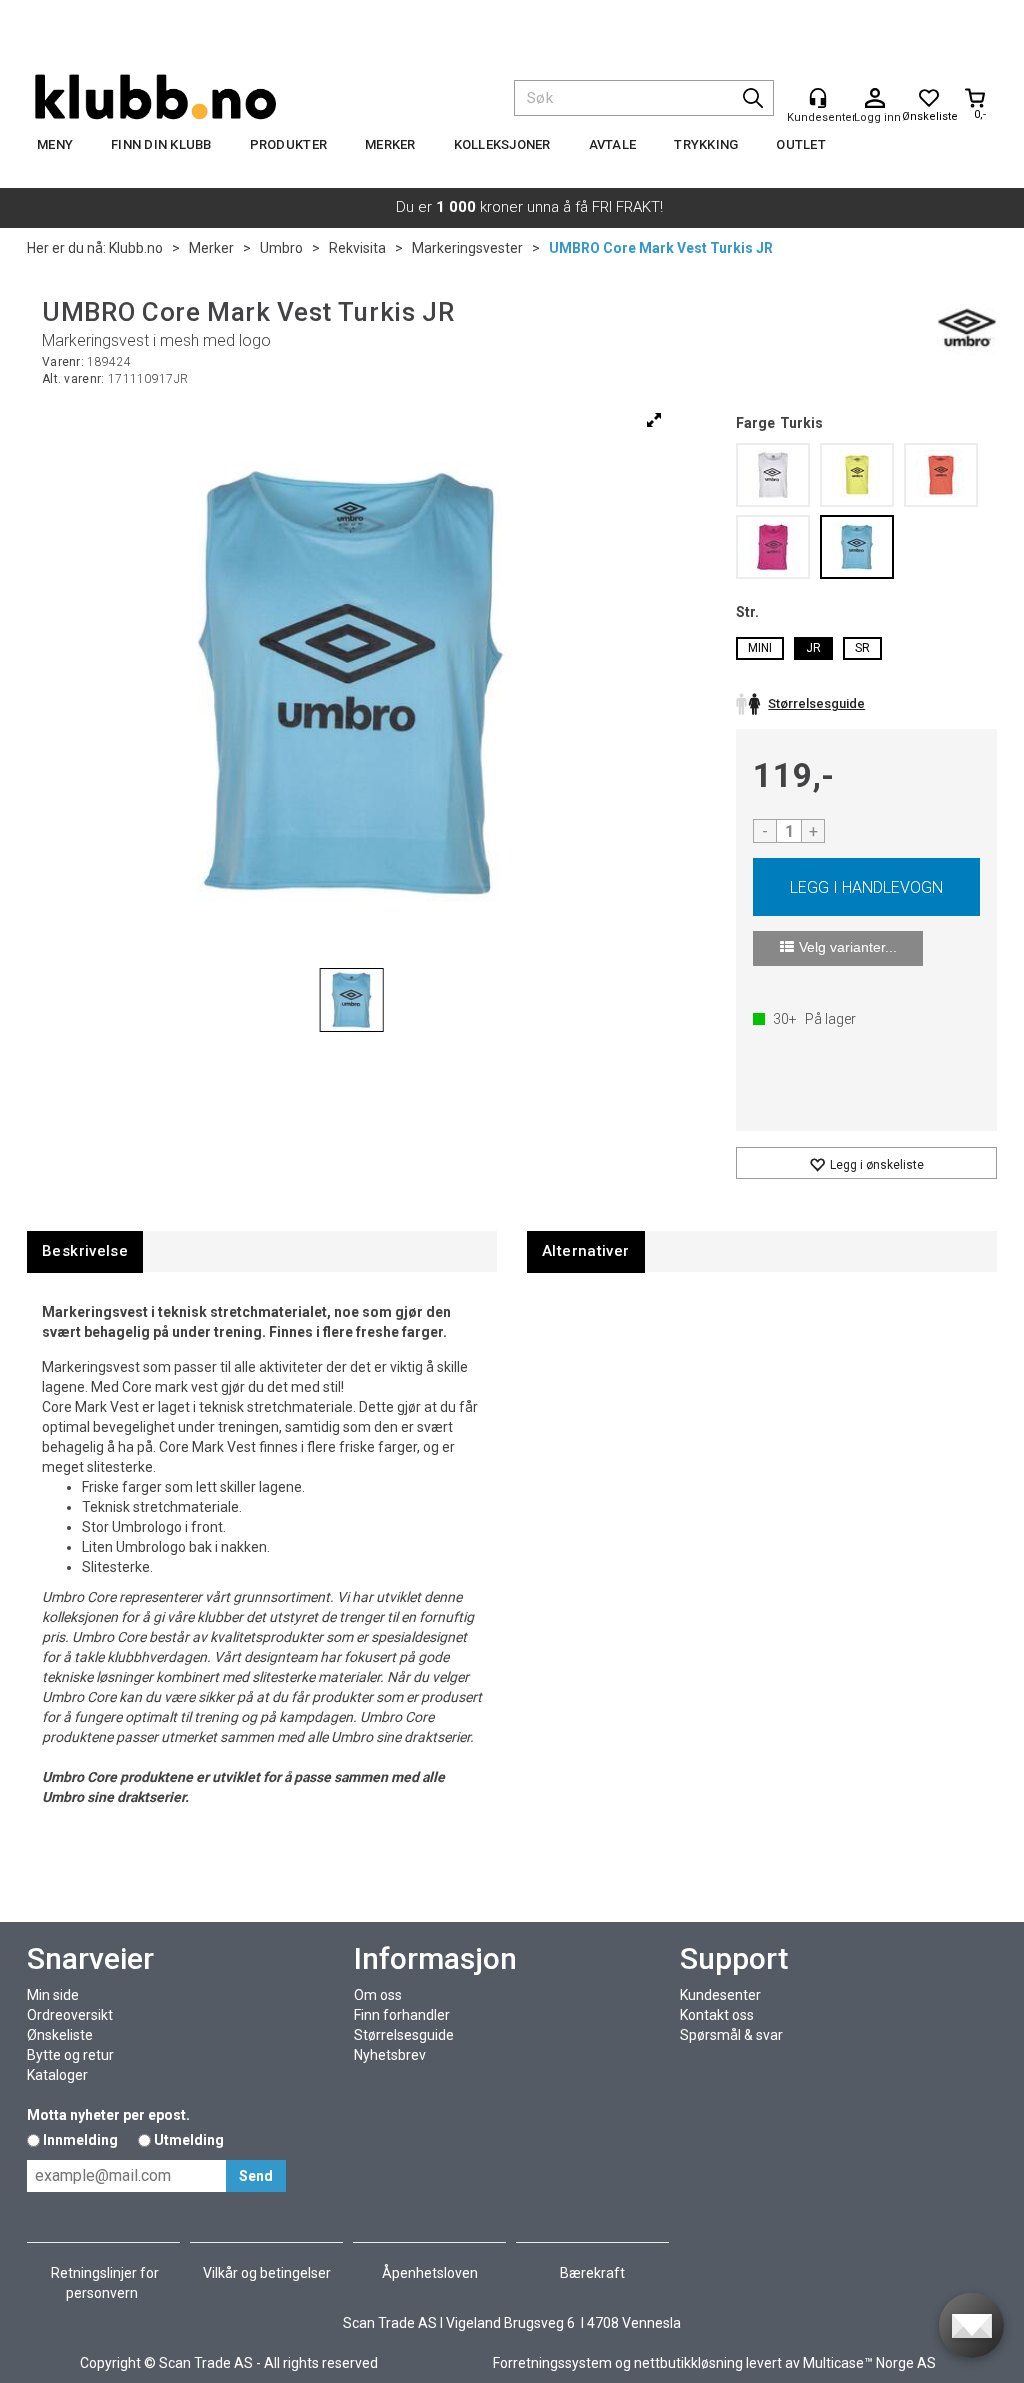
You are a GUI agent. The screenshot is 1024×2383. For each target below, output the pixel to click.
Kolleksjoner (502, 144)
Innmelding (80, 2140)
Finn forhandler (402, 2015)
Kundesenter (720, 1995)
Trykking (706, 144)
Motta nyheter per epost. (108, 2115)
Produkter (288, 144)
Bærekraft (592, 2273)
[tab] (85, 1251)
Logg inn (875, 99)
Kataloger (57, 2075)
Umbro (281, 248)
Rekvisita (357, 248)
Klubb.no (136, 248)
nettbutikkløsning (688, 2363)
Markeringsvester (467, 248)
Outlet (801, 144)
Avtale (613, 144)
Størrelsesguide (404, 2035)
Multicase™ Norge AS (869, 2363)
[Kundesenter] (818, 98)
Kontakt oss (717, 2015)
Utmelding (189, 2140)
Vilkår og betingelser (267, 2273)
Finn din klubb (161, 144)
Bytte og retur (70, 2055)
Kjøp (866, 887)
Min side (53, 1995)
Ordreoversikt (70, 2015)
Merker (390, 144)
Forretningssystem (552, 2363)
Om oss (378, 1995)
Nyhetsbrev (390, 2055)
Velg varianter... (848, 947)
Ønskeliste (60, 2035)
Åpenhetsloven (430, 2273)
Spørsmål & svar (731, 2035)
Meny (55, 144)
